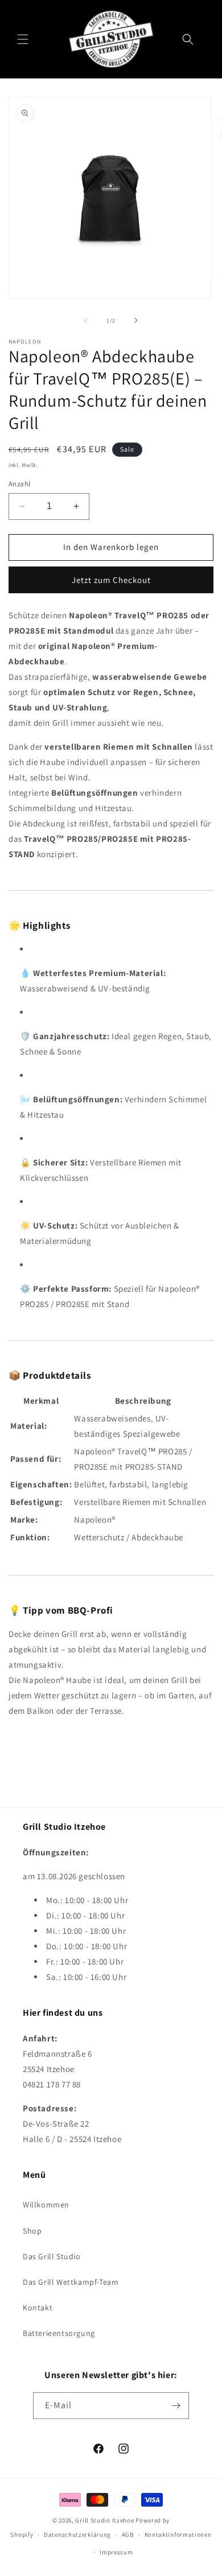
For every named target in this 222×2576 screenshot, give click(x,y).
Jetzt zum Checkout (111, 580)
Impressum (116, 2552)
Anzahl (19, 484)
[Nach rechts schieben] (136, 320)
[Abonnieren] (176, 2406)
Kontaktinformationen (178, 2534)
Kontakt (38, 2308)
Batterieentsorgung (59, 2333)
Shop (32, 2231)
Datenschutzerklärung (77, 2534)
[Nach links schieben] (86, 320)
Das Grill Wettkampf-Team (71, 2282)
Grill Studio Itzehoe (104, 2520)
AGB (128, 2534)
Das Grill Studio (52, 2256)
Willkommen (46, 2205)
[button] (23, 39)
